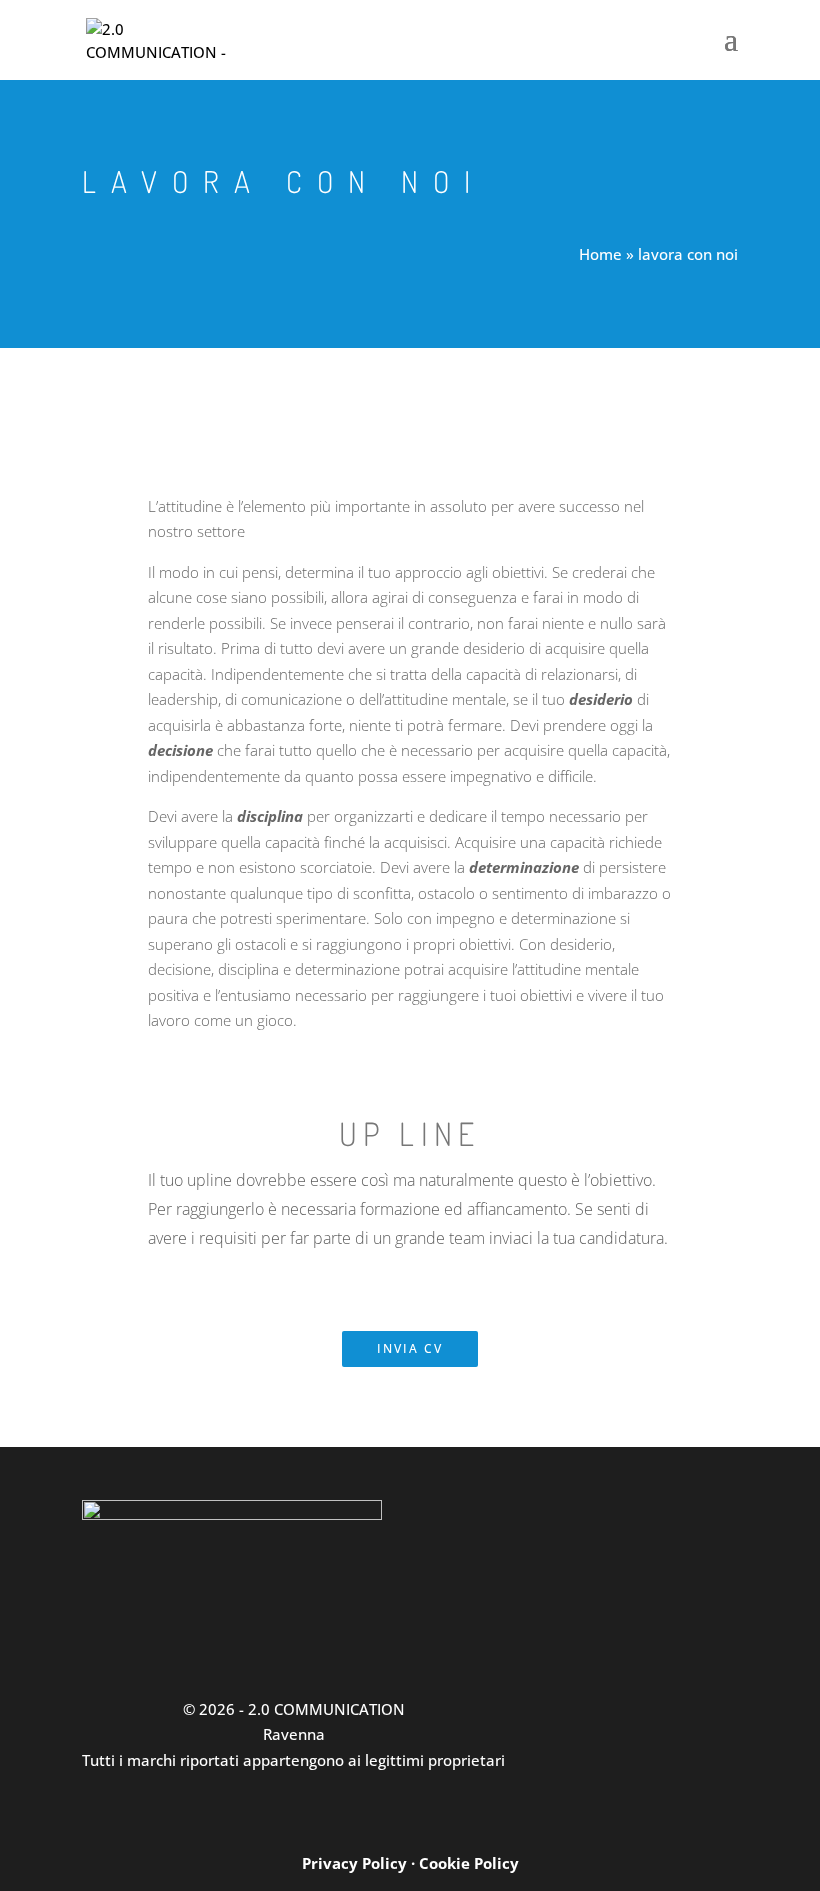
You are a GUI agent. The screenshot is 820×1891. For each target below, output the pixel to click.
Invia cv (410, 1348)
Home (600, 254)
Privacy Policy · (360, 1863)
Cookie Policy (469, 1863)
